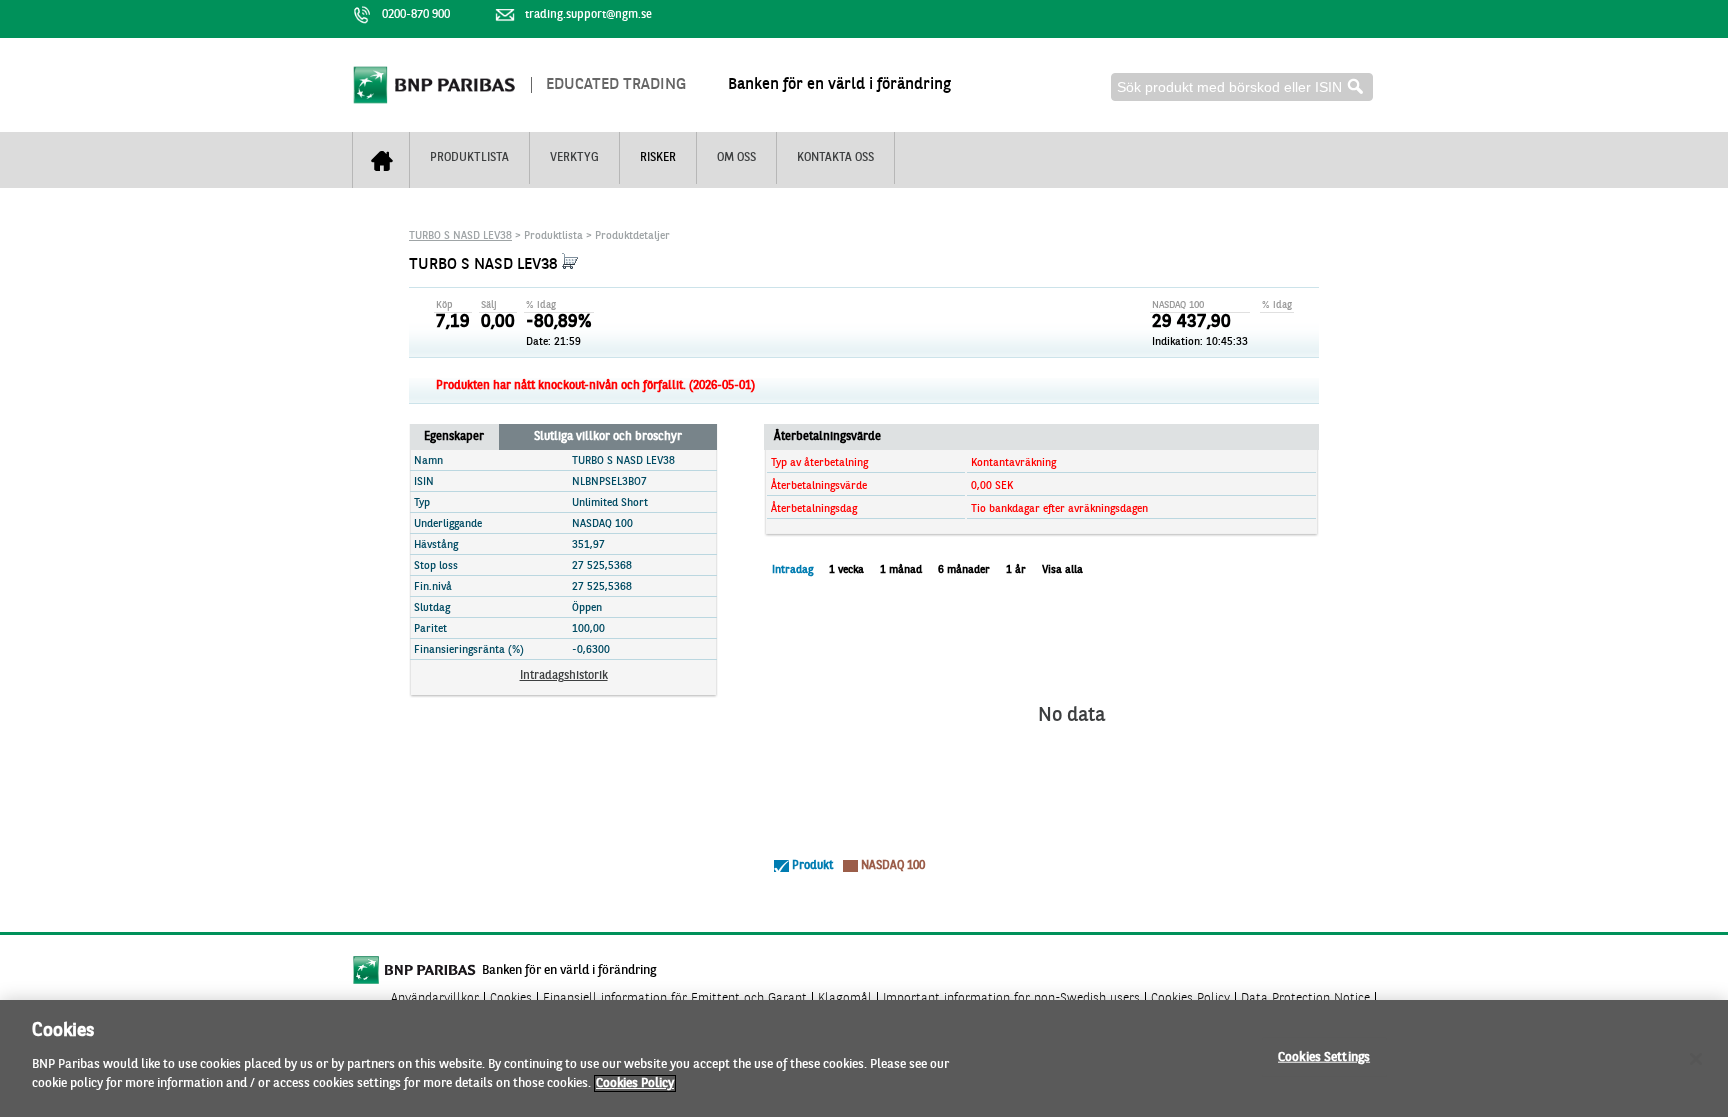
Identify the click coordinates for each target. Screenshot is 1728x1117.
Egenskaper (454, 437)
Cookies (511, 998)
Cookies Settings (1324, 1056)
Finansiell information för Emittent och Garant (675, 998)
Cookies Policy (1190, 998)
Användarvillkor (435, 998)
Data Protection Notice (1305, 998)
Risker (658, 158)
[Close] (1696, 1059)
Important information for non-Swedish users (1011, 998)
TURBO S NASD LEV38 (460, 236)
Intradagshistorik (564, 676)
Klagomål (845, 998)
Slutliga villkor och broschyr (608, 437)
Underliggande (448, 524)
